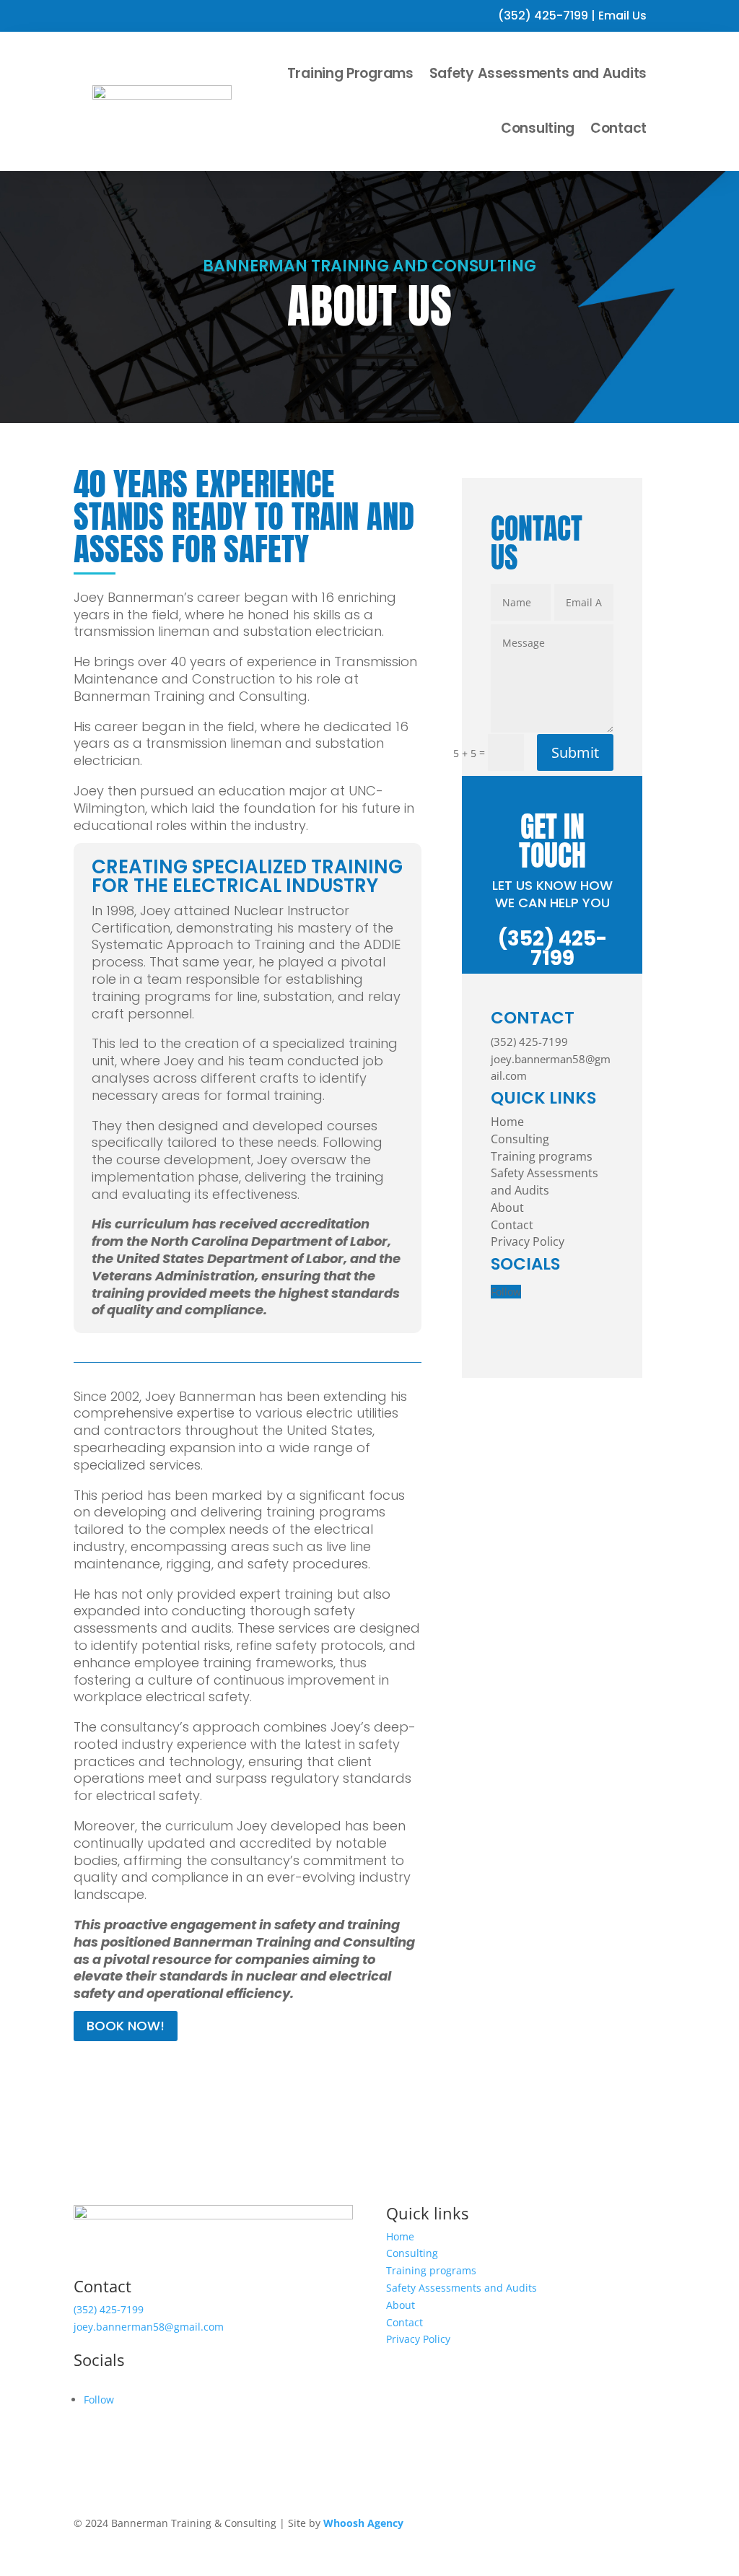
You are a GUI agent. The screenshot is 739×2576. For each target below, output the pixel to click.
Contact (618, 128)
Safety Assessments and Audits (538, 73)
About (507, 1208)
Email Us (622, 16)
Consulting (538, 128)
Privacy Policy (528, 1241)
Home (507, 1122)
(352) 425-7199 (543, 16)
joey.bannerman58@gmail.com (149, 2327)
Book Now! (126, 2026)
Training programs (542, 1156)
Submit (575, 752)
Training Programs (350, 73)
